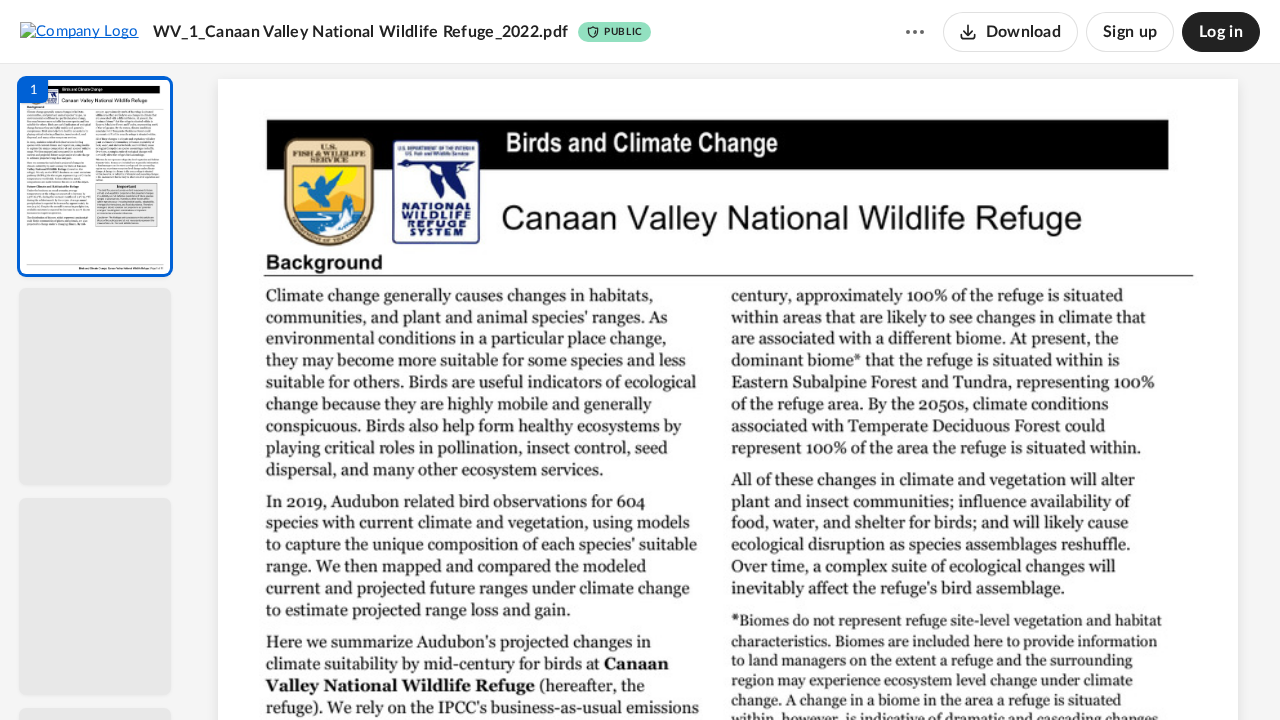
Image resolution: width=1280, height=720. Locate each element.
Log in (1221, 32)
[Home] (79, 31)
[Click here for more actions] (915, 32)
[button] (95, 176)
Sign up (1130, 32)
